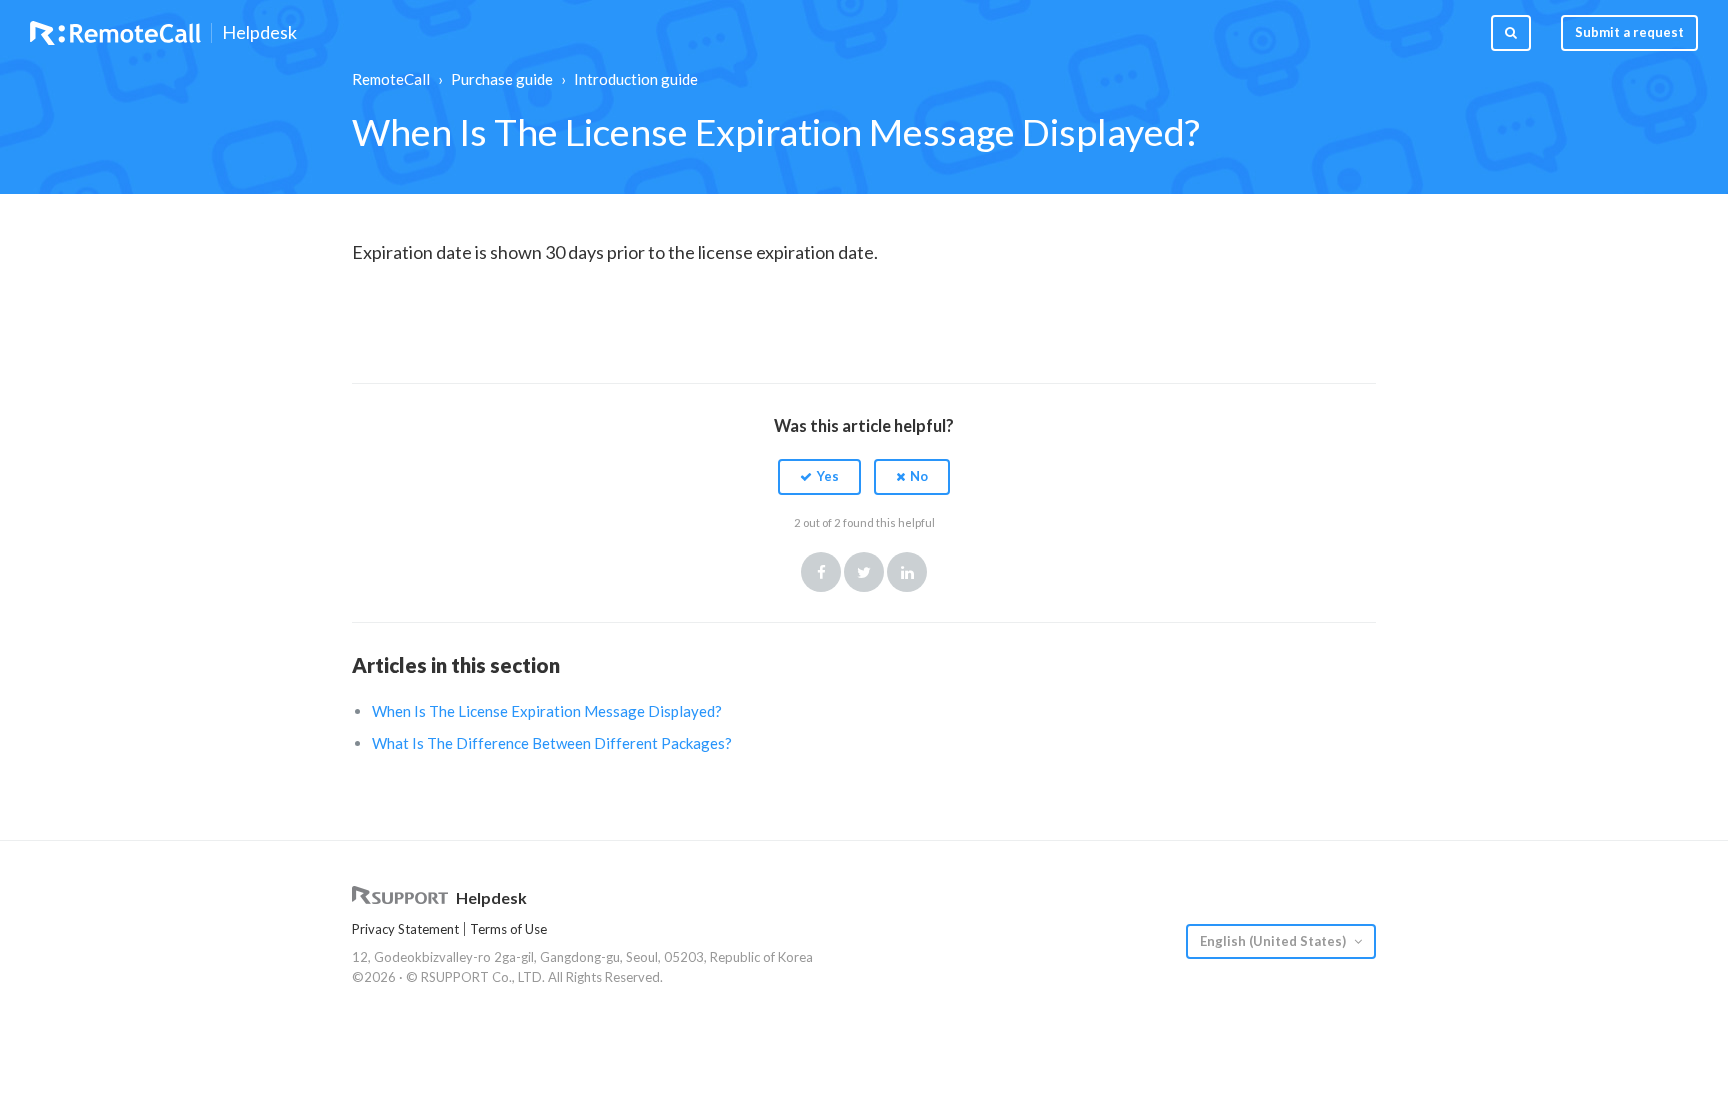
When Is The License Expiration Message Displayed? (547, 711)
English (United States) (1274, 941)
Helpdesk (259, 33)
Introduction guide (636, 79)
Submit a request (1629, 32)
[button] (819, 477)
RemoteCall (391, 79)
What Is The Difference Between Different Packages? (552, 743)
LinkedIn (907, 572)
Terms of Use (508, 929)
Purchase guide (502, 79)
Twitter (864, 572)
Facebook (821, 572)
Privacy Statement (405, 929)
